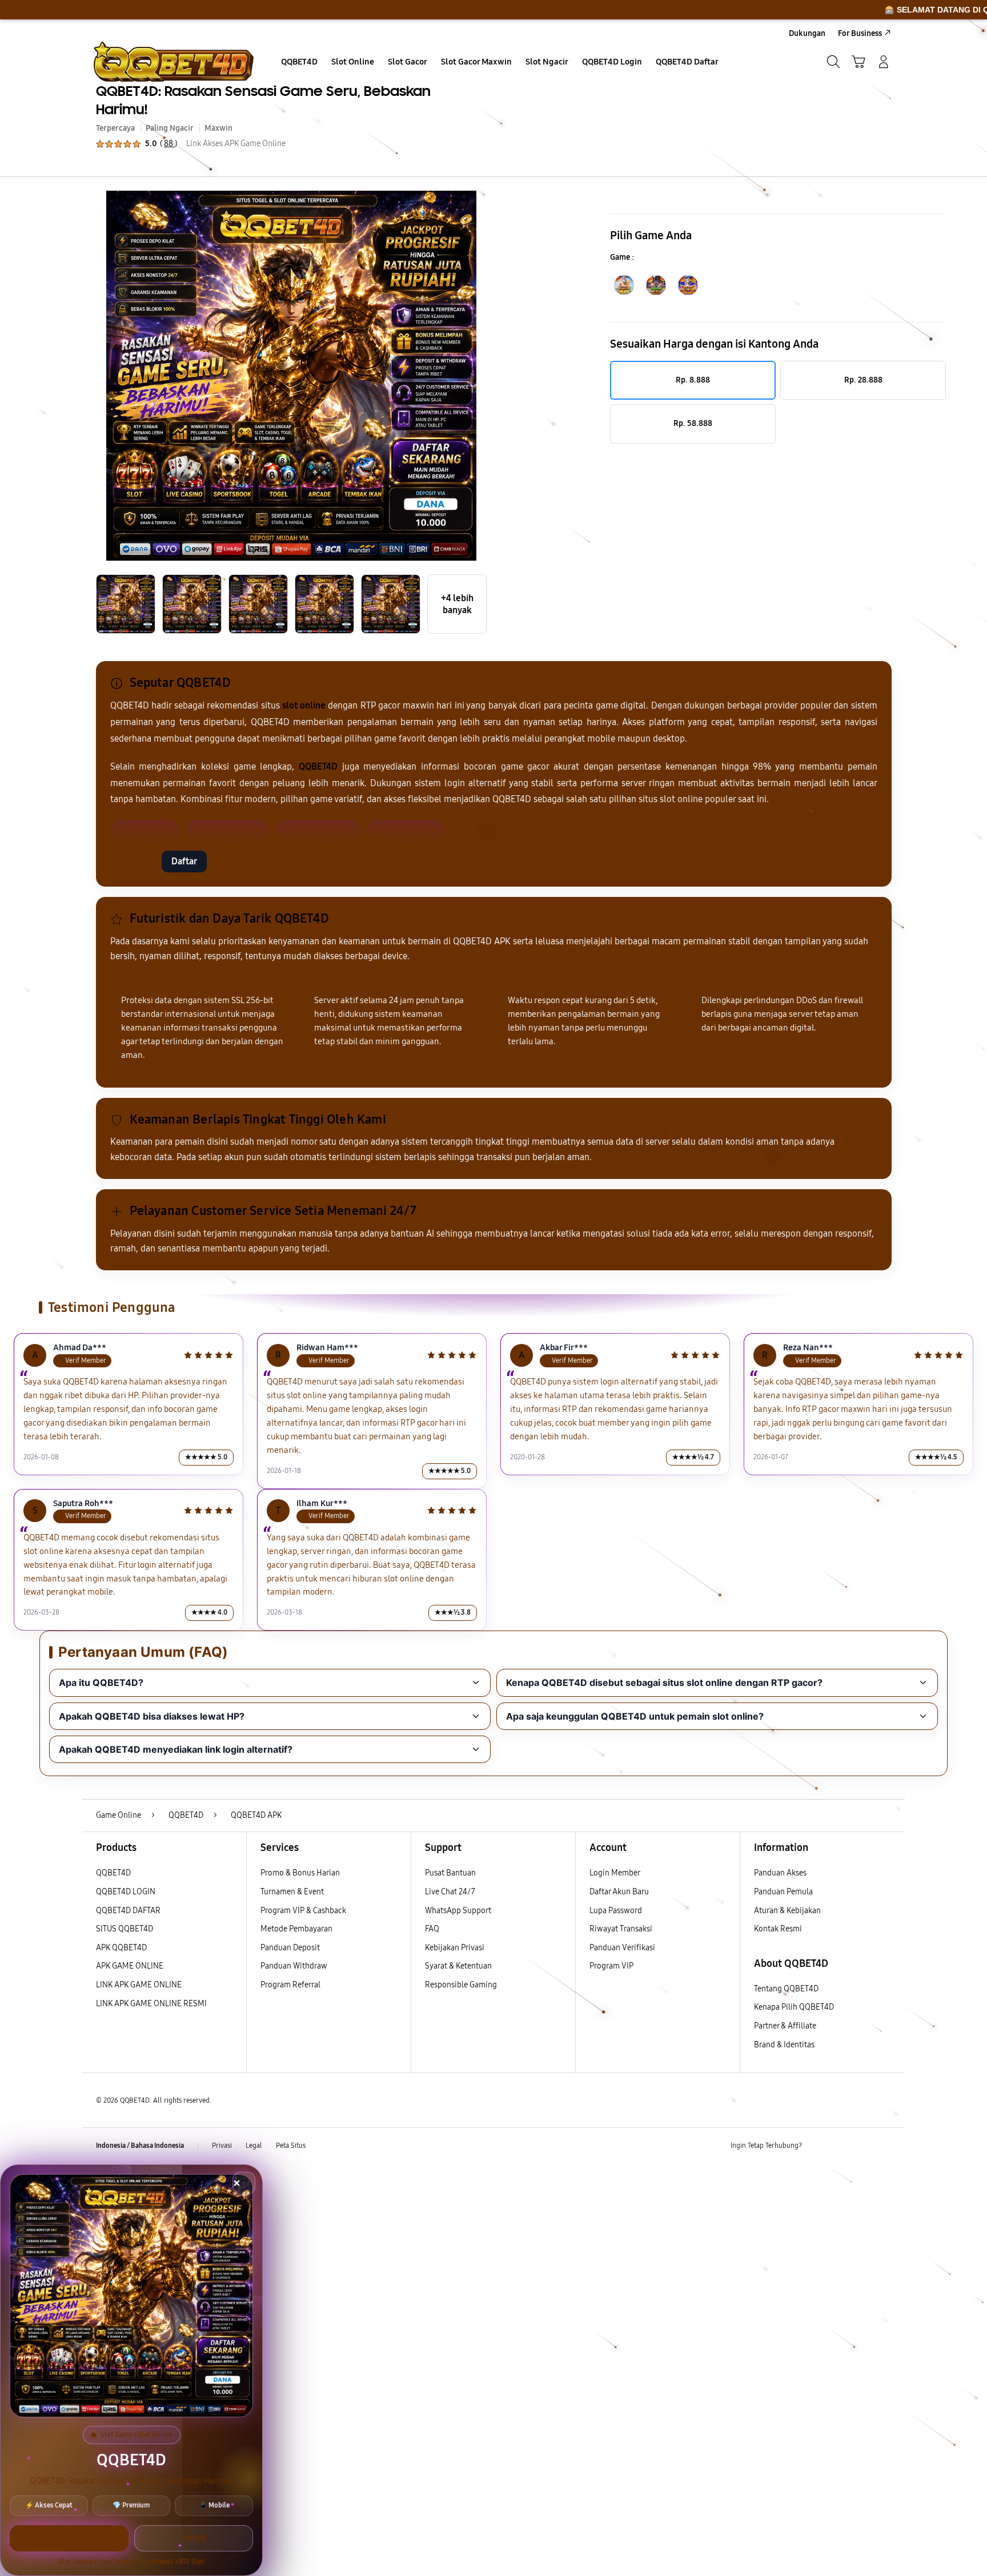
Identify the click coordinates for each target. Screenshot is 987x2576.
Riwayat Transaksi (621, 1929)
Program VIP (611, 1966)
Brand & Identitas (784, 2045)
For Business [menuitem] (860, 33)
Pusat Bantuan (450, 1873)
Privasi (222, 2146)
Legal (254, 2146)
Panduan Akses (780, 1873)
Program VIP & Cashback (303, 1911)
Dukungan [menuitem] (807, 33)
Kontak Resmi (778, 1929)
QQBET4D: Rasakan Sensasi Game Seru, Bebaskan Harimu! (263, 100)
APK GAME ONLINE (130, 1966)
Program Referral (290, 1985)
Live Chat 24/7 (450, 1892)
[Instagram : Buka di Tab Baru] (862, 2146)
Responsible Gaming (461, 1985)
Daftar (184, 861)
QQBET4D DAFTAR (128, 1911)
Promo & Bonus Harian (300, 1873)
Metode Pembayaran (296, 1929)
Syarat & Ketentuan (458, 1966)
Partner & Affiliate (785, 2026)
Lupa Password (616, 1911)
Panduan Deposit (290, 1948)
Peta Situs (291, 2146)
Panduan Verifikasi (622, 1948)
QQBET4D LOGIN (126, 1892)
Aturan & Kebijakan (787, 1911)
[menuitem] (299, 63)
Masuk (133, 861)
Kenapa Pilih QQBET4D (794, 2007)
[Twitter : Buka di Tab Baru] (840, 2146)
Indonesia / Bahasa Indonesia (140, 2146)
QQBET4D (113, 1873)
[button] (858, 62)
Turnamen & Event (292, 1892)
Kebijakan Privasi (455, 1948)
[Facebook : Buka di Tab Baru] (817, 2146)
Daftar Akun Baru (619, 1892)
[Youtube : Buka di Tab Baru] (884, 2146)
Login (194, 2538)
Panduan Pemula (783, 1892)
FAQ (432, 1929)
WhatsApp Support (458, 1911)
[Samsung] (174, 62)
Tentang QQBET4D (786, 1989)
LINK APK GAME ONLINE (139, 1985)
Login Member (615, 1873)
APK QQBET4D (121, 1948)
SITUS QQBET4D (125, 1929)
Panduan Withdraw (294, 1966)
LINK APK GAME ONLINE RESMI (151, 2004)
